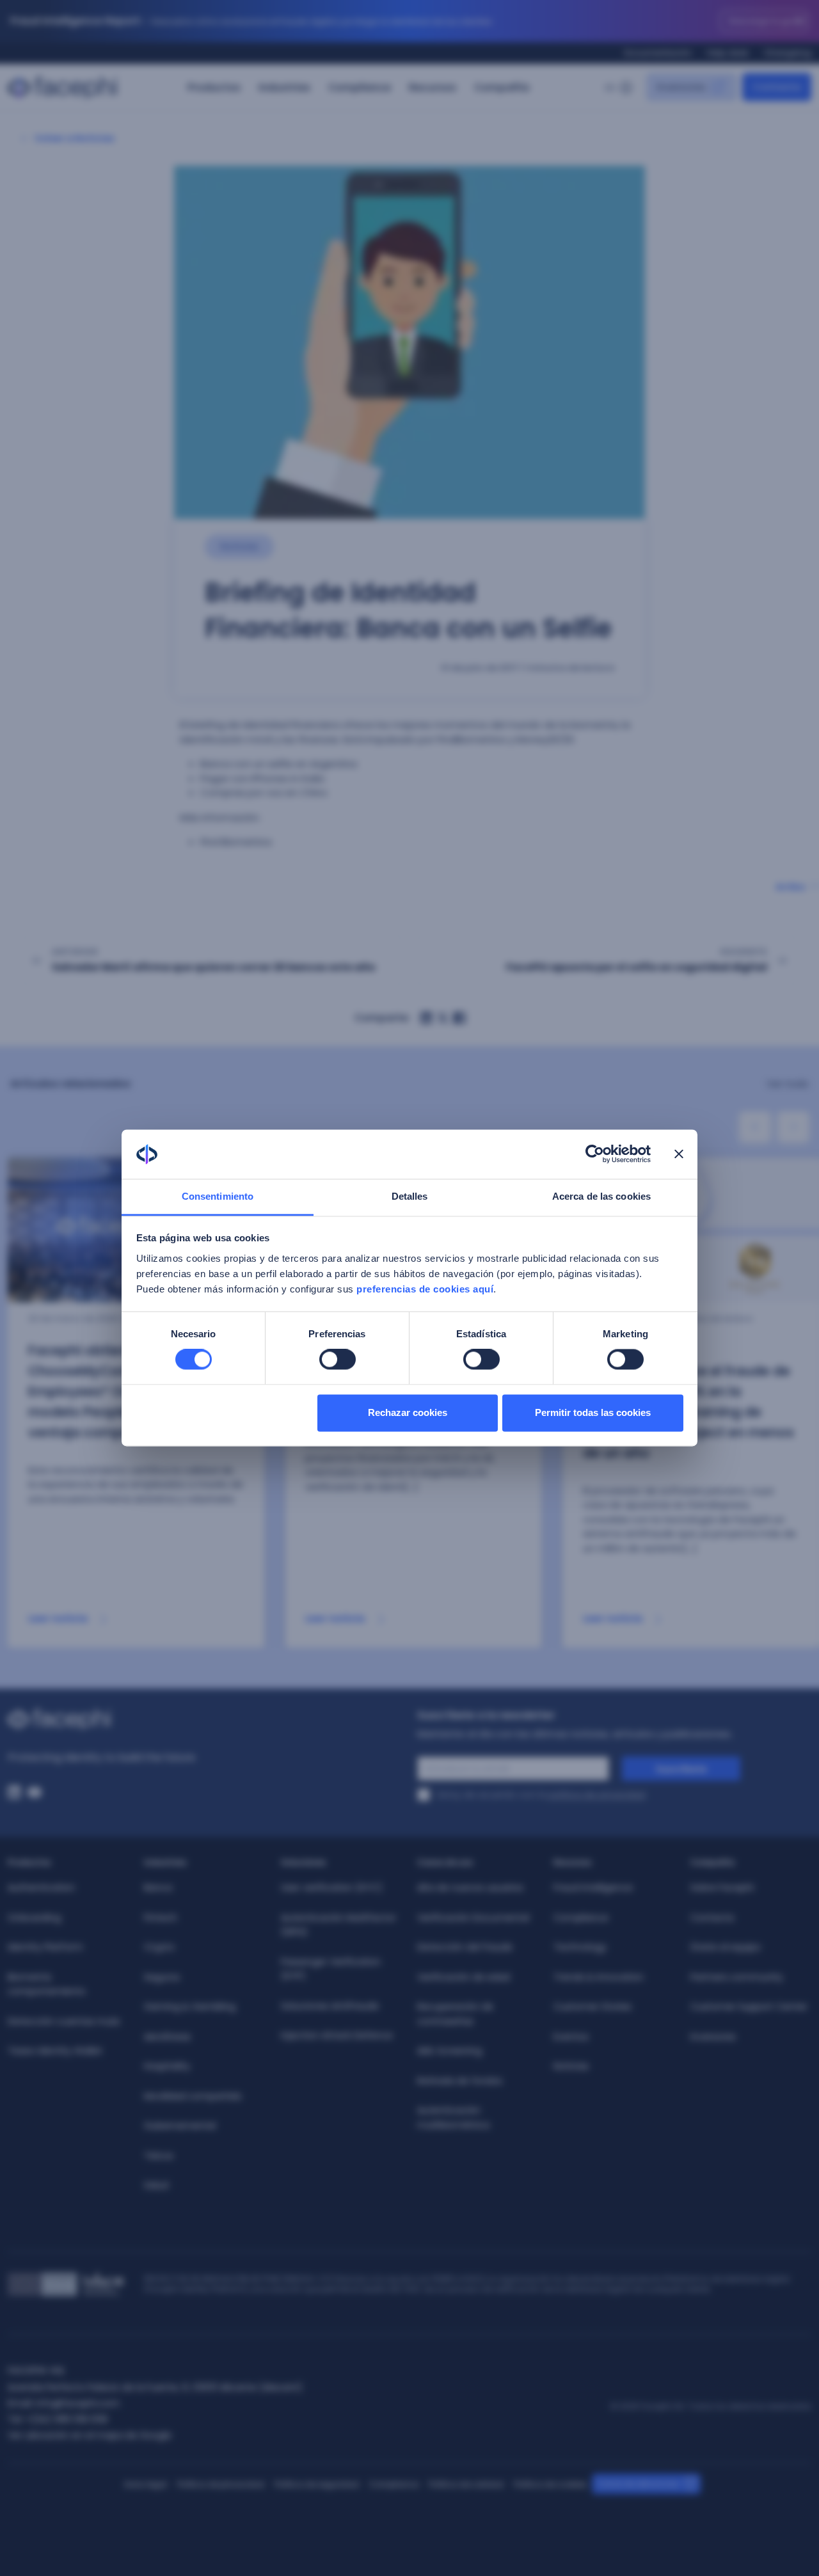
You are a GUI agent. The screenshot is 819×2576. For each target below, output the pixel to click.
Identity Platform (45, 1947)
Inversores (713, 2037)
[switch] (338, 1360)
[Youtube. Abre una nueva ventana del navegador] (35, 1792)
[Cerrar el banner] (679, 1154)
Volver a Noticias (75, 138)
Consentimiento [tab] (218, 1196)
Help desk (728, 53)
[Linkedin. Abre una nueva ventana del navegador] (14, 1792)
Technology (580, 1947)
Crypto (159, 1947)
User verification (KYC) (332, 1888)
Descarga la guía (764, 21)
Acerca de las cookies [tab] (601, 1196)
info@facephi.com (78, 2403)
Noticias (571, 2066)
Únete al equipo (726, 1947)
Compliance (360, 87)
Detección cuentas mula (64, 2021)
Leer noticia (59, 1618)
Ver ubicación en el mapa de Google (90, 2435)
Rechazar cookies (408, 1412)
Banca (158, 1888)
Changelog (788, 53)
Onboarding (34, 1918)
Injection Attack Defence (337, 2035)
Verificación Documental (473, 1918)
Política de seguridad (317, 2484)
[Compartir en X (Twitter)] (443, 1018)
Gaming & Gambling (190, 2007)
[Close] (801, 21)
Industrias (284, 87)
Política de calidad (466, 2484)
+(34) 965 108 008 (67, 2419)
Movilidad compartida (193, 2096)
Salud (156, 2185)
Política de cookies (550, 2484)
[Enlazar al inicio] (205, 1719)
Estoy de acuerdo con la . (542, 1795)
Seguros (162, 1977)
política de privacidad (597, 1795)
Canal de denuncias (638, 2484)
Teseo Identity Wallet (55, 2051)
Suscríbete (681, 1769)
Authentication (41, 1888)
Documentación (658, 53)
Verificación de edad (464, 1977)
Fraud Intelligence (593, 1888)
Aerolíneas (167, 2037)
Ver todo (788, 1084)
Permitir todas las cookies (593, 1412)
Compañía (502, 87)
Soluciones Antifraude (330, 2006)
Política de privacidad (221, 2484)
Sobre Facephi (722, 1888)
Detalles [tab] (410, 1196)
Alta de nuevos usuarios (470, 1888)
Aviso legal (146, 2484)
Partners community (737, 1977)
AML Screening (449, 2051)
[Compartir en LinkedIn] (426, 1018)
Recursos (433, 87)
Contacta (712, 1918)
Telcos (159, 2156)
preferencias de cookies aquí (425, 1289)
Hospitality (167, 2066)
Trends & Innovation (599, 1977)
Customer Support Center (749, 2007)
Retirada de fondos (460, 2081)
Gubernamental (180, 2126)
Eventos (571, 2037)
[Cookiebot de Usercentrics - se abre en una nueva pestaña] (595, 1154)
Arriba (790, 887)
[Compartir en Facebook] (459, 1018)
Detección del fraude (465, 1947)
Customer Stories (592, 2007)
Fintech (161, 1918)
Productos (214, 87)
